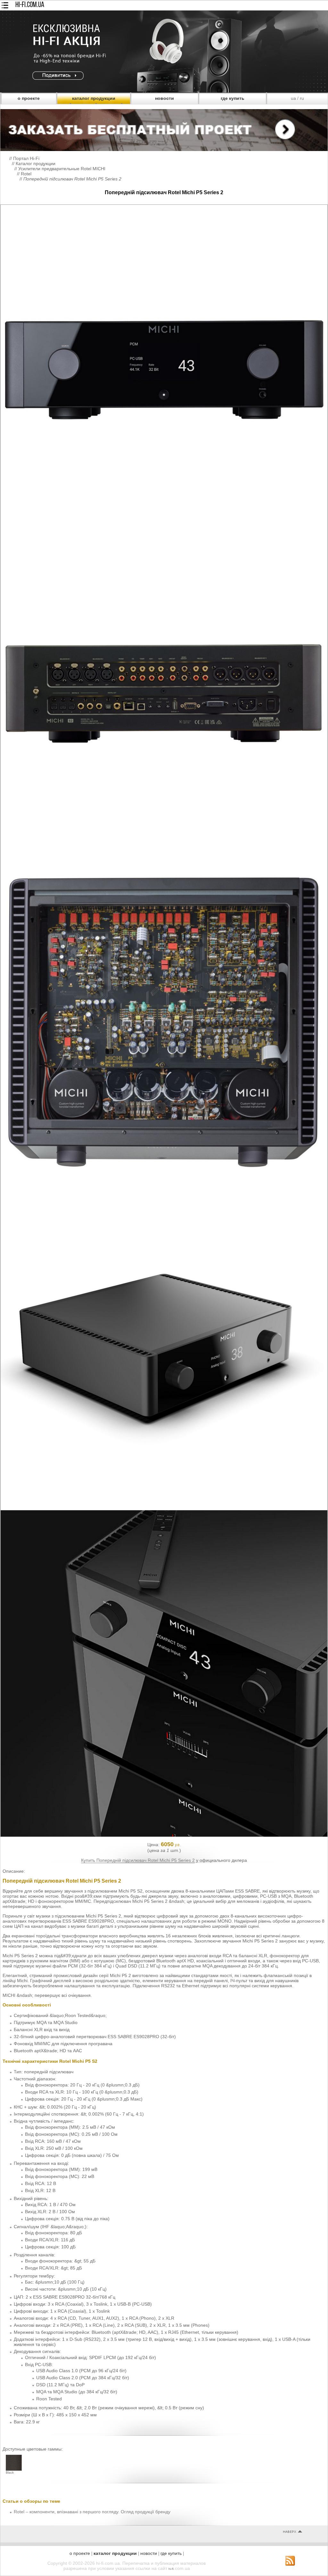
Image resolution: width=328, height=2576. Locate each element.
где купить (233, 98)
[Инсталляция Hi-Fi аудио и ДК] (164, 129)
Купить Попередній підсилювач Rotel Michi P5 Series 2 (138, 1860)
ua (293, 98)
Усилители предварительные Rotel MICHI (62, 169)
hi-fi (171, 2569)
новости (164, 98)
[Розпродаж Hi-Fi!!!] (164, 91)
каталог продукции (94, 98)
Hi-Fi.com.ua (30, 5)
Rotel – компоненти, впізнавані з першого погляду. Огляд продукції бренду (92, 2512)
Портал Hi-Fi (26, 158)
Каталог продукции (36, 163)
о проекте (29, 98)
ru (302, 98)
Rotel (26, 174)
